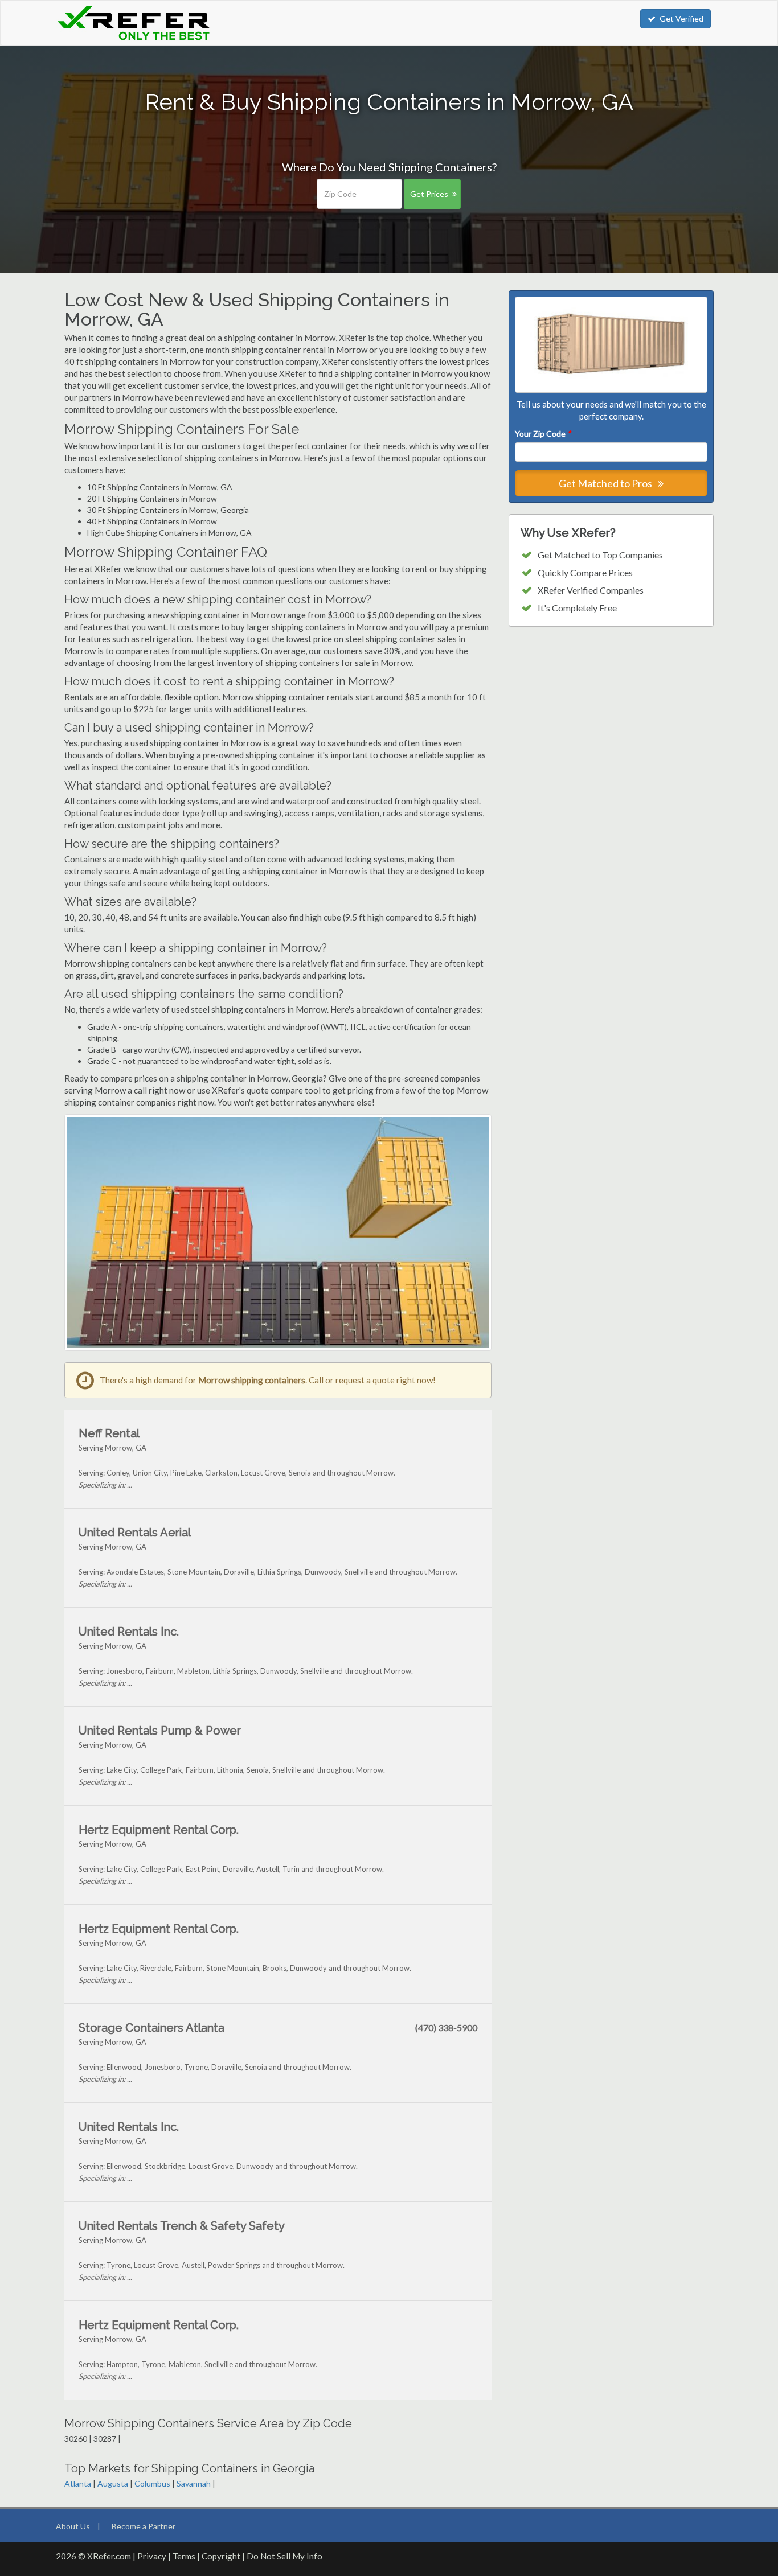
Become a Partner (144, 2526)
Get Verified (681, 19)
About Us (73, 2526)
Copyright (221, 2556)
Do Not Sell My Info (284, 2556)
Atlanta (78, 2483)
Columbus (152, 2483)
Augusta (113, 2483)
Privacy (152, 2556)
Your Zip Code (543, 434)
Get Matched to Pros (606, 483)
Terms (184, 2556)
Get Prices (429, 194)
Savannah (194, 2483)
